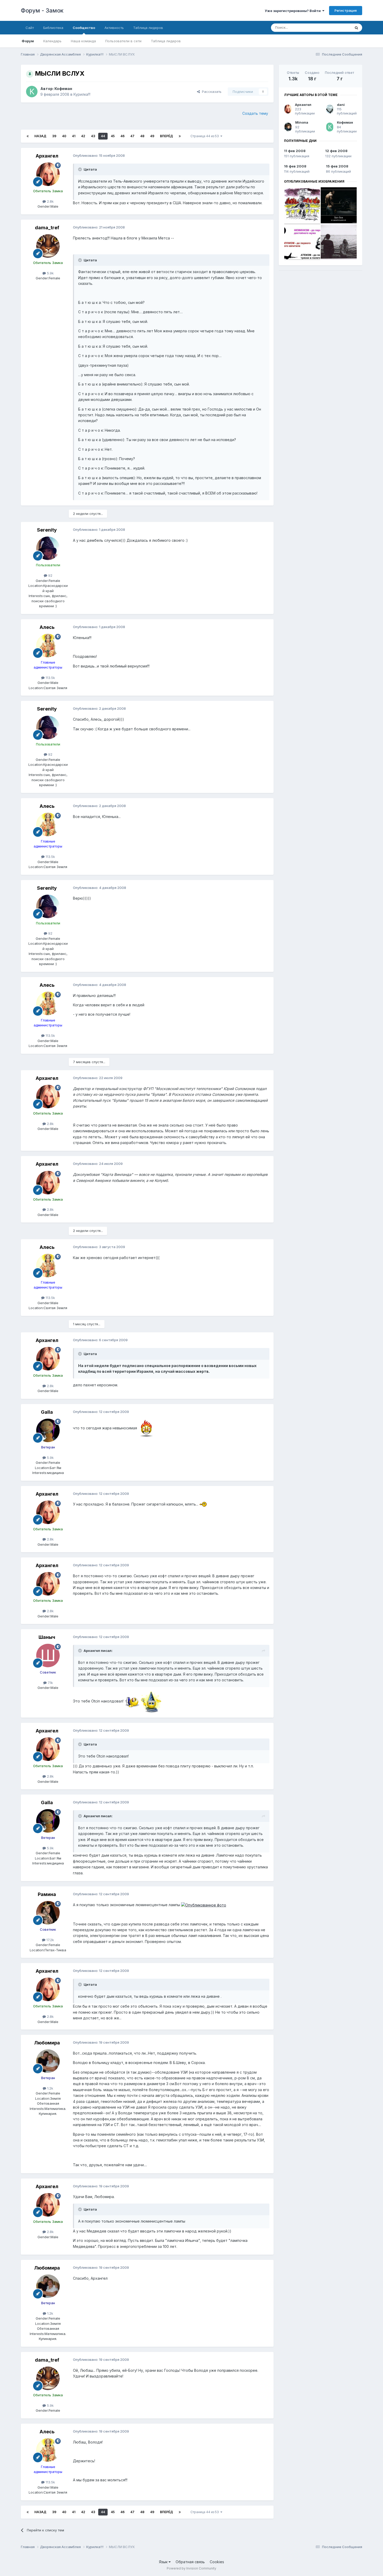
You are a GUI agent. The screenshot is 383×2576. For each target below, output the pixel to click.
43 (93, 136)
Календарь (52, 41)
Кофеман (63, 89)
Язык (164, 2562)
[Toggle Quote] (81, 169)
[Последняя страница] (180, 136)
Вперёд (166, 136)
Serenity (47, 530)
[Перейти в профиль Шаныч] (48, 1656)
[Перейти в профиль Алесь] (48, 646)
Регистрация (346, 10)
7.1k (50, 1683)
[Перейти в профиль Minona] (288, 127)
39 (54, 136)
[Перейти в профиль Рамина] (48, 1913)
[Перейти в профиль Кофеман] (32, 92)
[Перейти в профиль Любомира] (48, 2061)
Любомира (47, 2043)
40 (64, 136)
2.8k (50, 201)
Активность (114, 28)
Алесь (47, 627)
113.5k (50, 678)
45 (113, 136)
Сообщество (84, 28)
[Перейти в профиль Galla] (48, 1430)
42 (83, 136)
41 (74, 136)
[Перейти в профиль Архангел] (48, 174)
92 (50, 575)
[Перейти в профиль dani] (330, 109)
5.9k (50, 273)
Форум (28, 41)
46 (122, 136)
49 (152, 136)
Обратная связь (190, 2562)
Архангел (47, 156)
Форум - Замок (42, 10)
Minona (302, 122)
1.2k (50, 2088)
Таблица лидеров (166, 41)
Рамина (47, 1894)
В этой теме (334, 28)
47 (132, 136)
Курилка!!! (82, 94)
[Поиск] (356, 28)
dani (341, 105)
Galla (47, 1412)
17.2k (50, 1940)
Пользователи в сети (123, 41)
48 (142, 136)
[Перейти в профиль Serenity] (48, 548)
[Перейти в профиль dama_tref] (48, 246)
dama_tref (47, 228)
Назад (40, 136)
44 (103, 136)
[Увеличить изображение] (147, 1428)
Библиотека (53, 28)
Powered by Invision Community (191, 2568)
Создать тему (255, 113)
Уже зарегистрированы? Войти (294, 11)
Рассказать (211, 92)
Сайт (30, 28)
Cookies (217, 2562)
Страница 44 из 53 (205, 136)
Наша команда (83, 41)
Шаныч (47, 1637)
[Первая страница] (28, 136)
